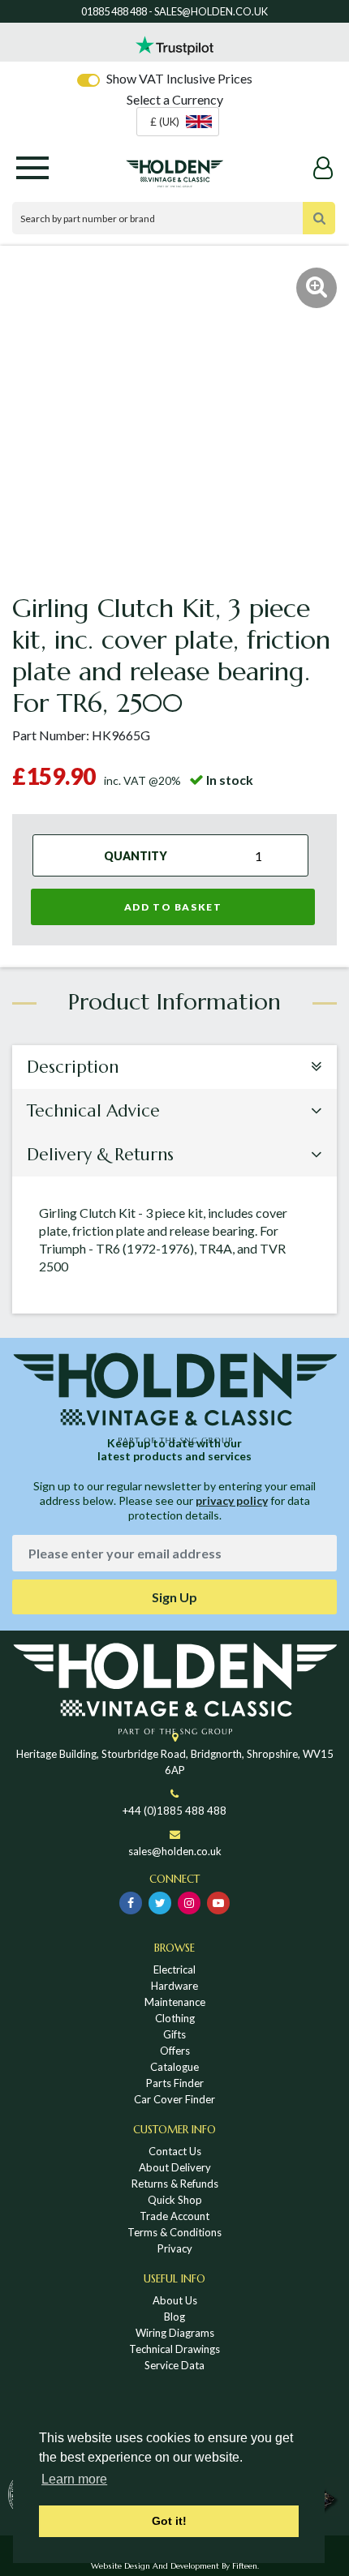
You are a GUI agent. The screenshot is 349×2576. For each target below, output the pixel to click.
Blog (174, 2317)
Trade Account (174, 2216)
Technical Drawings (174, 2349)
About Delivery (175, 2167)
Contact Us (175, 2151)
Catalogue (174, 2067)
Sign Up (174, 1597)
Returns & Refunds (175, 2184)
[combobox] (178, 122)
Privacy (175, 2248)
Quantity (136, 855)
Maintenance (175, 2002)
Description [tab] (73, 1067)
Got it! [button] (169, 2521)
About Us (175, 2300)
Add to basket (173, 907)
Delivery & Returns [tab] (100, 1155)
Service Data (174, 2365)
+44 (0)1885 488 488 (174, 1811)
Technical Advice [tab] (93, 1111)
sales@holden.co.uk (175, 1851)
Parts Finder (175, 2083)
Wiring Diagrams (175, 2333)
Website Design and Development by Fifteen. (175, 2566)
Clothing (175, 2018)
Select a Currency (175, 99)
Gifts (174, 2034)
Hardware (174, 1986)
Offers (175, 2051)
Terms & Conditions (174, 2232)
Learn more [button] (74, 2479)
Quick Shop (175, 2200)
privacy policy (232, 1500)
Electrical (174, 1970)
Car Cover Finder (174, 2099)
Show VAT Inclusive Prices (179, 78)
